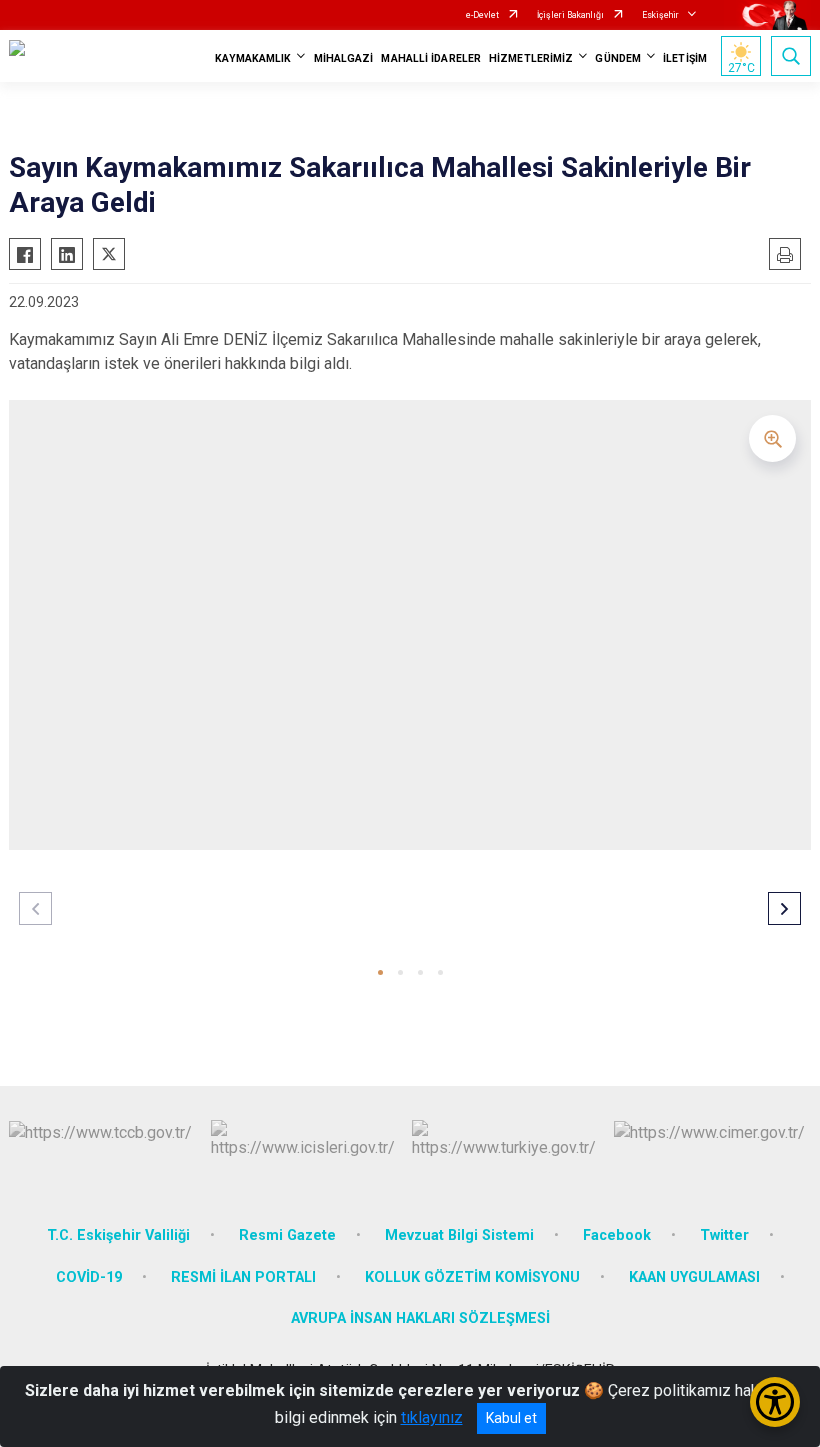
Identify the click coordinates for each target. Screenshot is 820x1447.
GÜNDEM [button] (618, 58)
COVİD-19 (89, 1277)
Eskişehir (660, 15)
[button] (380, 972)
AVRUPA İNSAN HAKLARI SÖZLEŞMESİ (420, 1318)
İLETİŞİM (685, 58)
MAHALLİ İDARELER (431, 58)
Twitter (724, 1235)
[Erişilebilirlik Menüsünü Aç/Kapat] (775, 1402)
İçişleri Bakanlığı (570, 15)
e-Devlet (482, 15)
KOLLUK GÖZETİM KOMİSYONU (472, 1277)
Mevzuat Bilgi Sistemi (459, 1235)
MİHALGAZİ (344, 58)
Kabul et (511, 1418)
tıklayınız (432, 1417)
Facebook (617, 1235)
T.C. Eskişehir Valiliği (118, 1235)
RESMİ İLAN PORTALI (243, 1277)
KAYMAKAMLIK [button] (253, 58)
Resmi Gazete (287, 1235)
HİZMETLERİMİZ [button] (531, 58)
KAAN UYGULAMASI (694, 1277)
